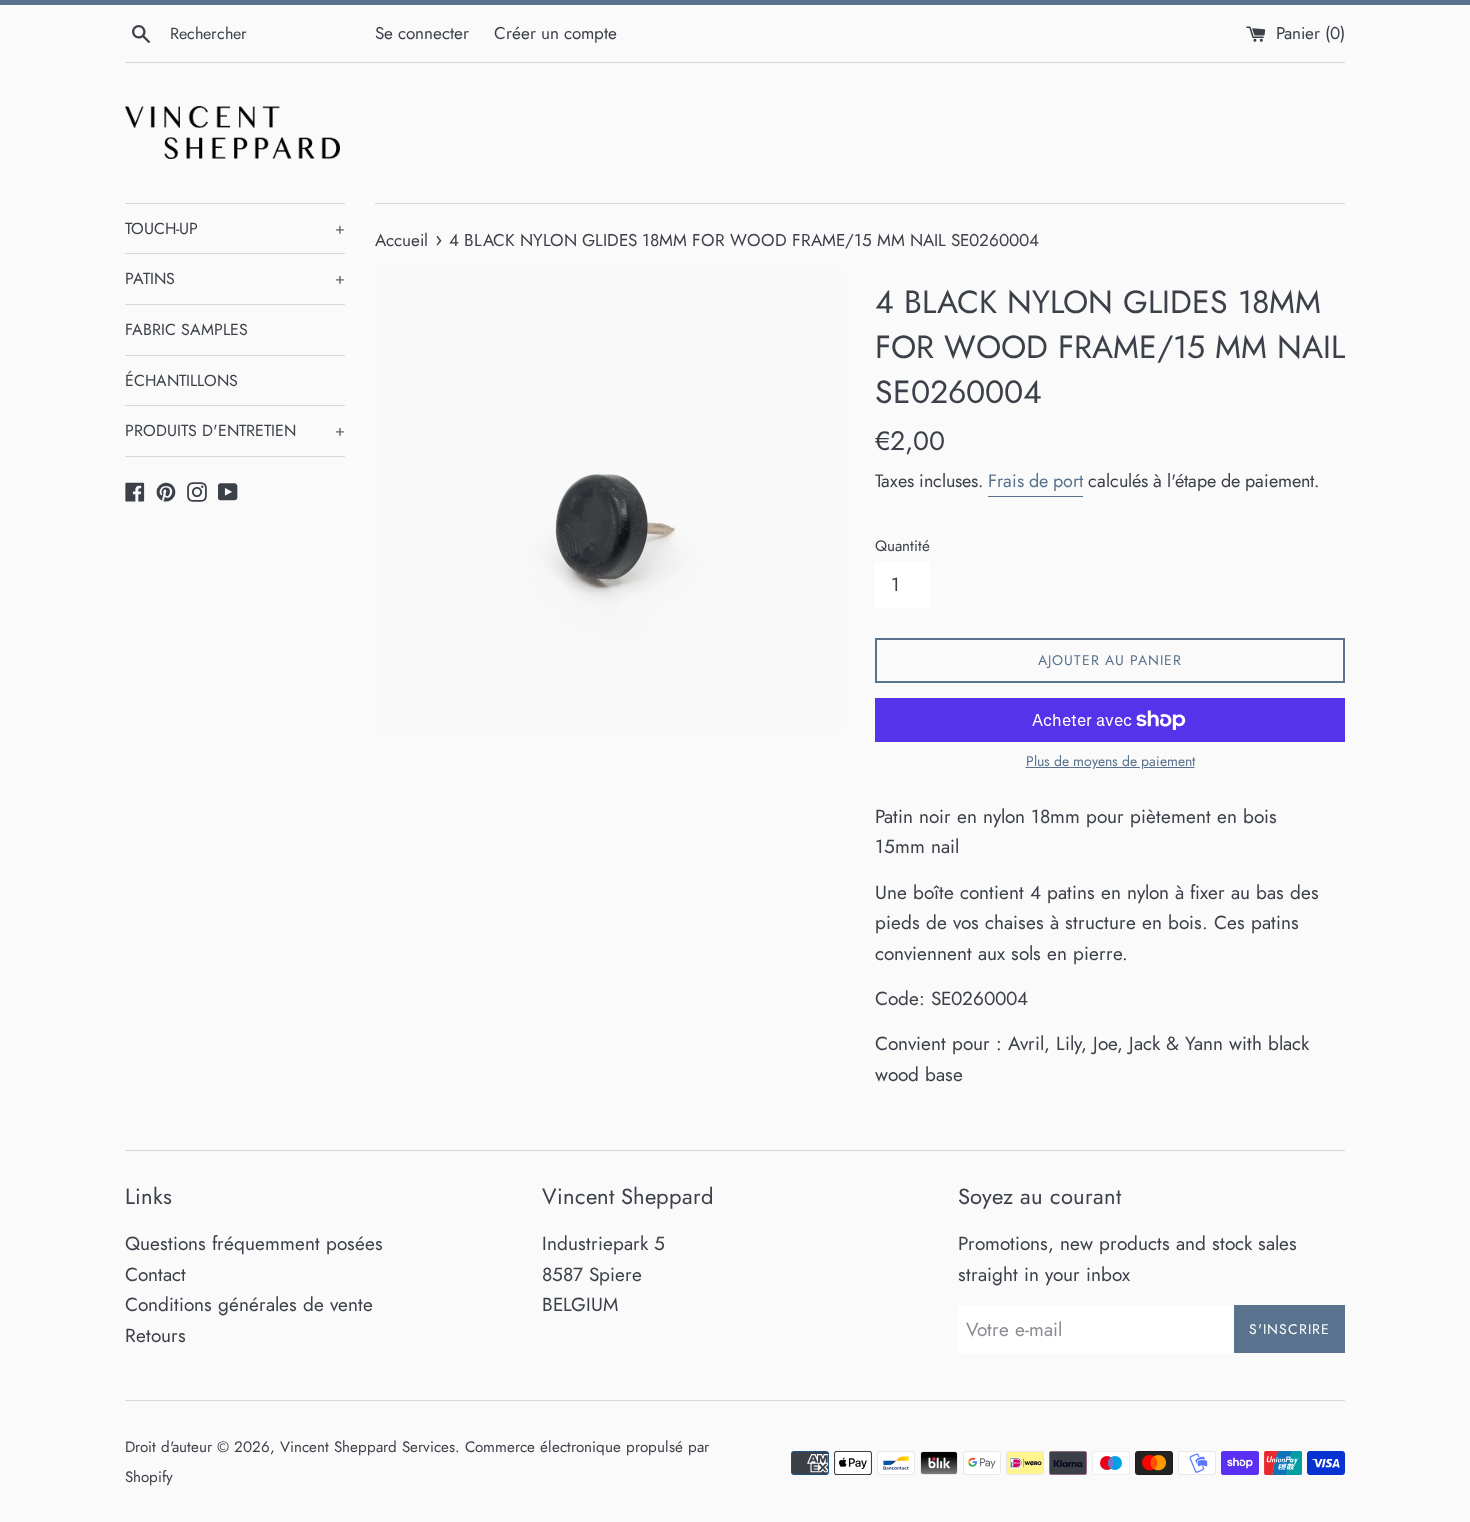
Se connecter (422, 33)
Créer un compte (555, 33)
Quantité (902, 546)
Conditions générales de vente (249, 1304)
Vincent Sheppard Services (367, 1447)
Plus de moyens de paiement (1110, 761)
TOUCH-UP (235, 228)
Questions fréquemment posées (254, 1243)
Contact (155, 1274)
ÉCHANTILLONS (181, 380)
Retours (155, 1335)
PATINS (235, 278)
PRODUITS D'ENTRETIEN (235, 430)
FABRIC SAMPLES (186, 329)
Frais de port (1035, 481)
